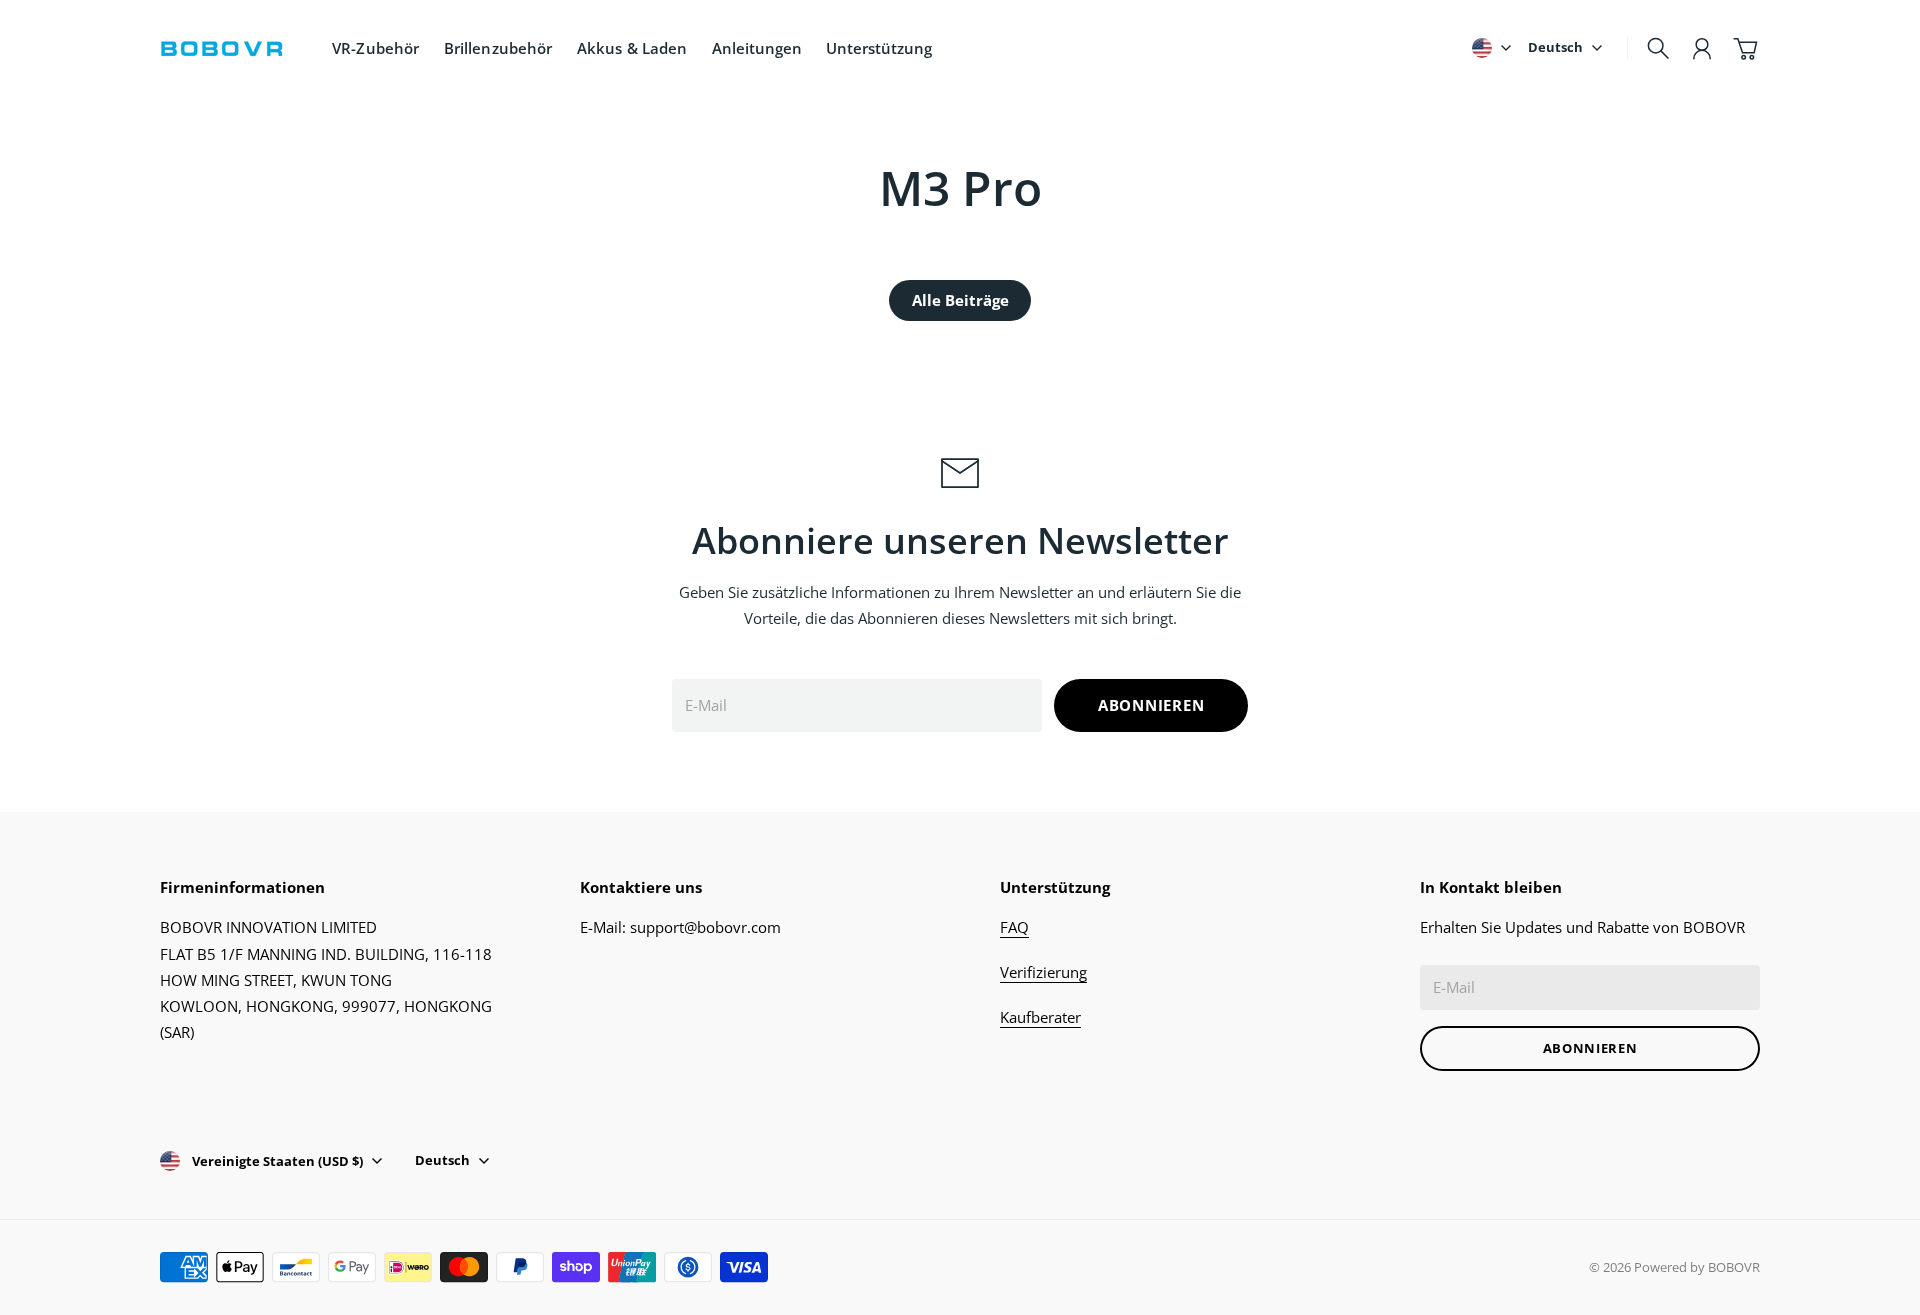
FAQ (1014, 927)
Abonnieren (1151, 705)
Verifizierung (1043, 972)
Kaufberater (1040, 1017)
